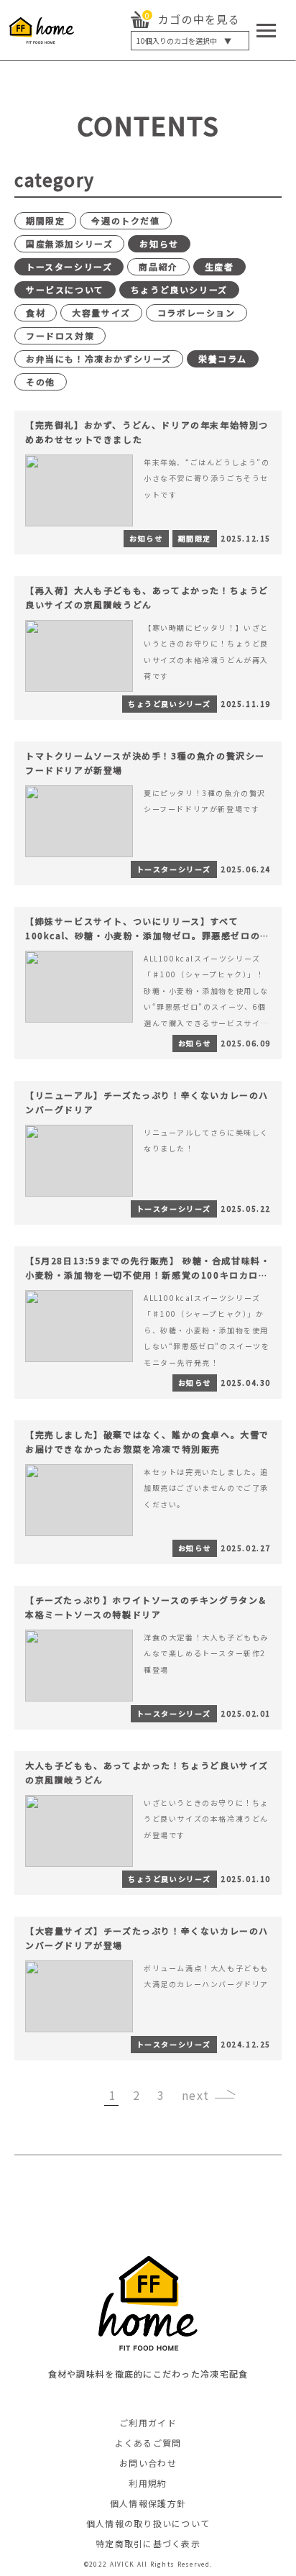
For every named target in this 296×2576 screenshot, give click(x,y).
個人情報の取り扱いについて (148, 2523)
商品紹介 (158, 266)
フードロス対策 (60, 335)
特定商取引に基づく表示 (148, 2543)
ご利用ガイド (148, 2422)
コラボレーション (196, 312)
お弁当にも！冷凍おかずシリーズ (99, 358)
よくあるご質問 (148, 2443)
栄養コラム (223, 358)
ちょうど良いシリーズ (179, 289)
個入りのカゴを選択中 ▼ (184, 41)
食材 (36, 312)
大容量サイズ (101, 312)
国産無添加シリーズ (69, 243)
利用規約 (148, 2483)
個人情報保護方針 (148, 2503)
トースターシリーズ (69, 266)
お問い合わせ (148, 2463)
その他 (41, 382)
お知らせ (159, 243)
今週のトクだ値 (125, 220)
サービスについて (65, 289)
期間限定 (45, 220)
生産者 (219, 266)
